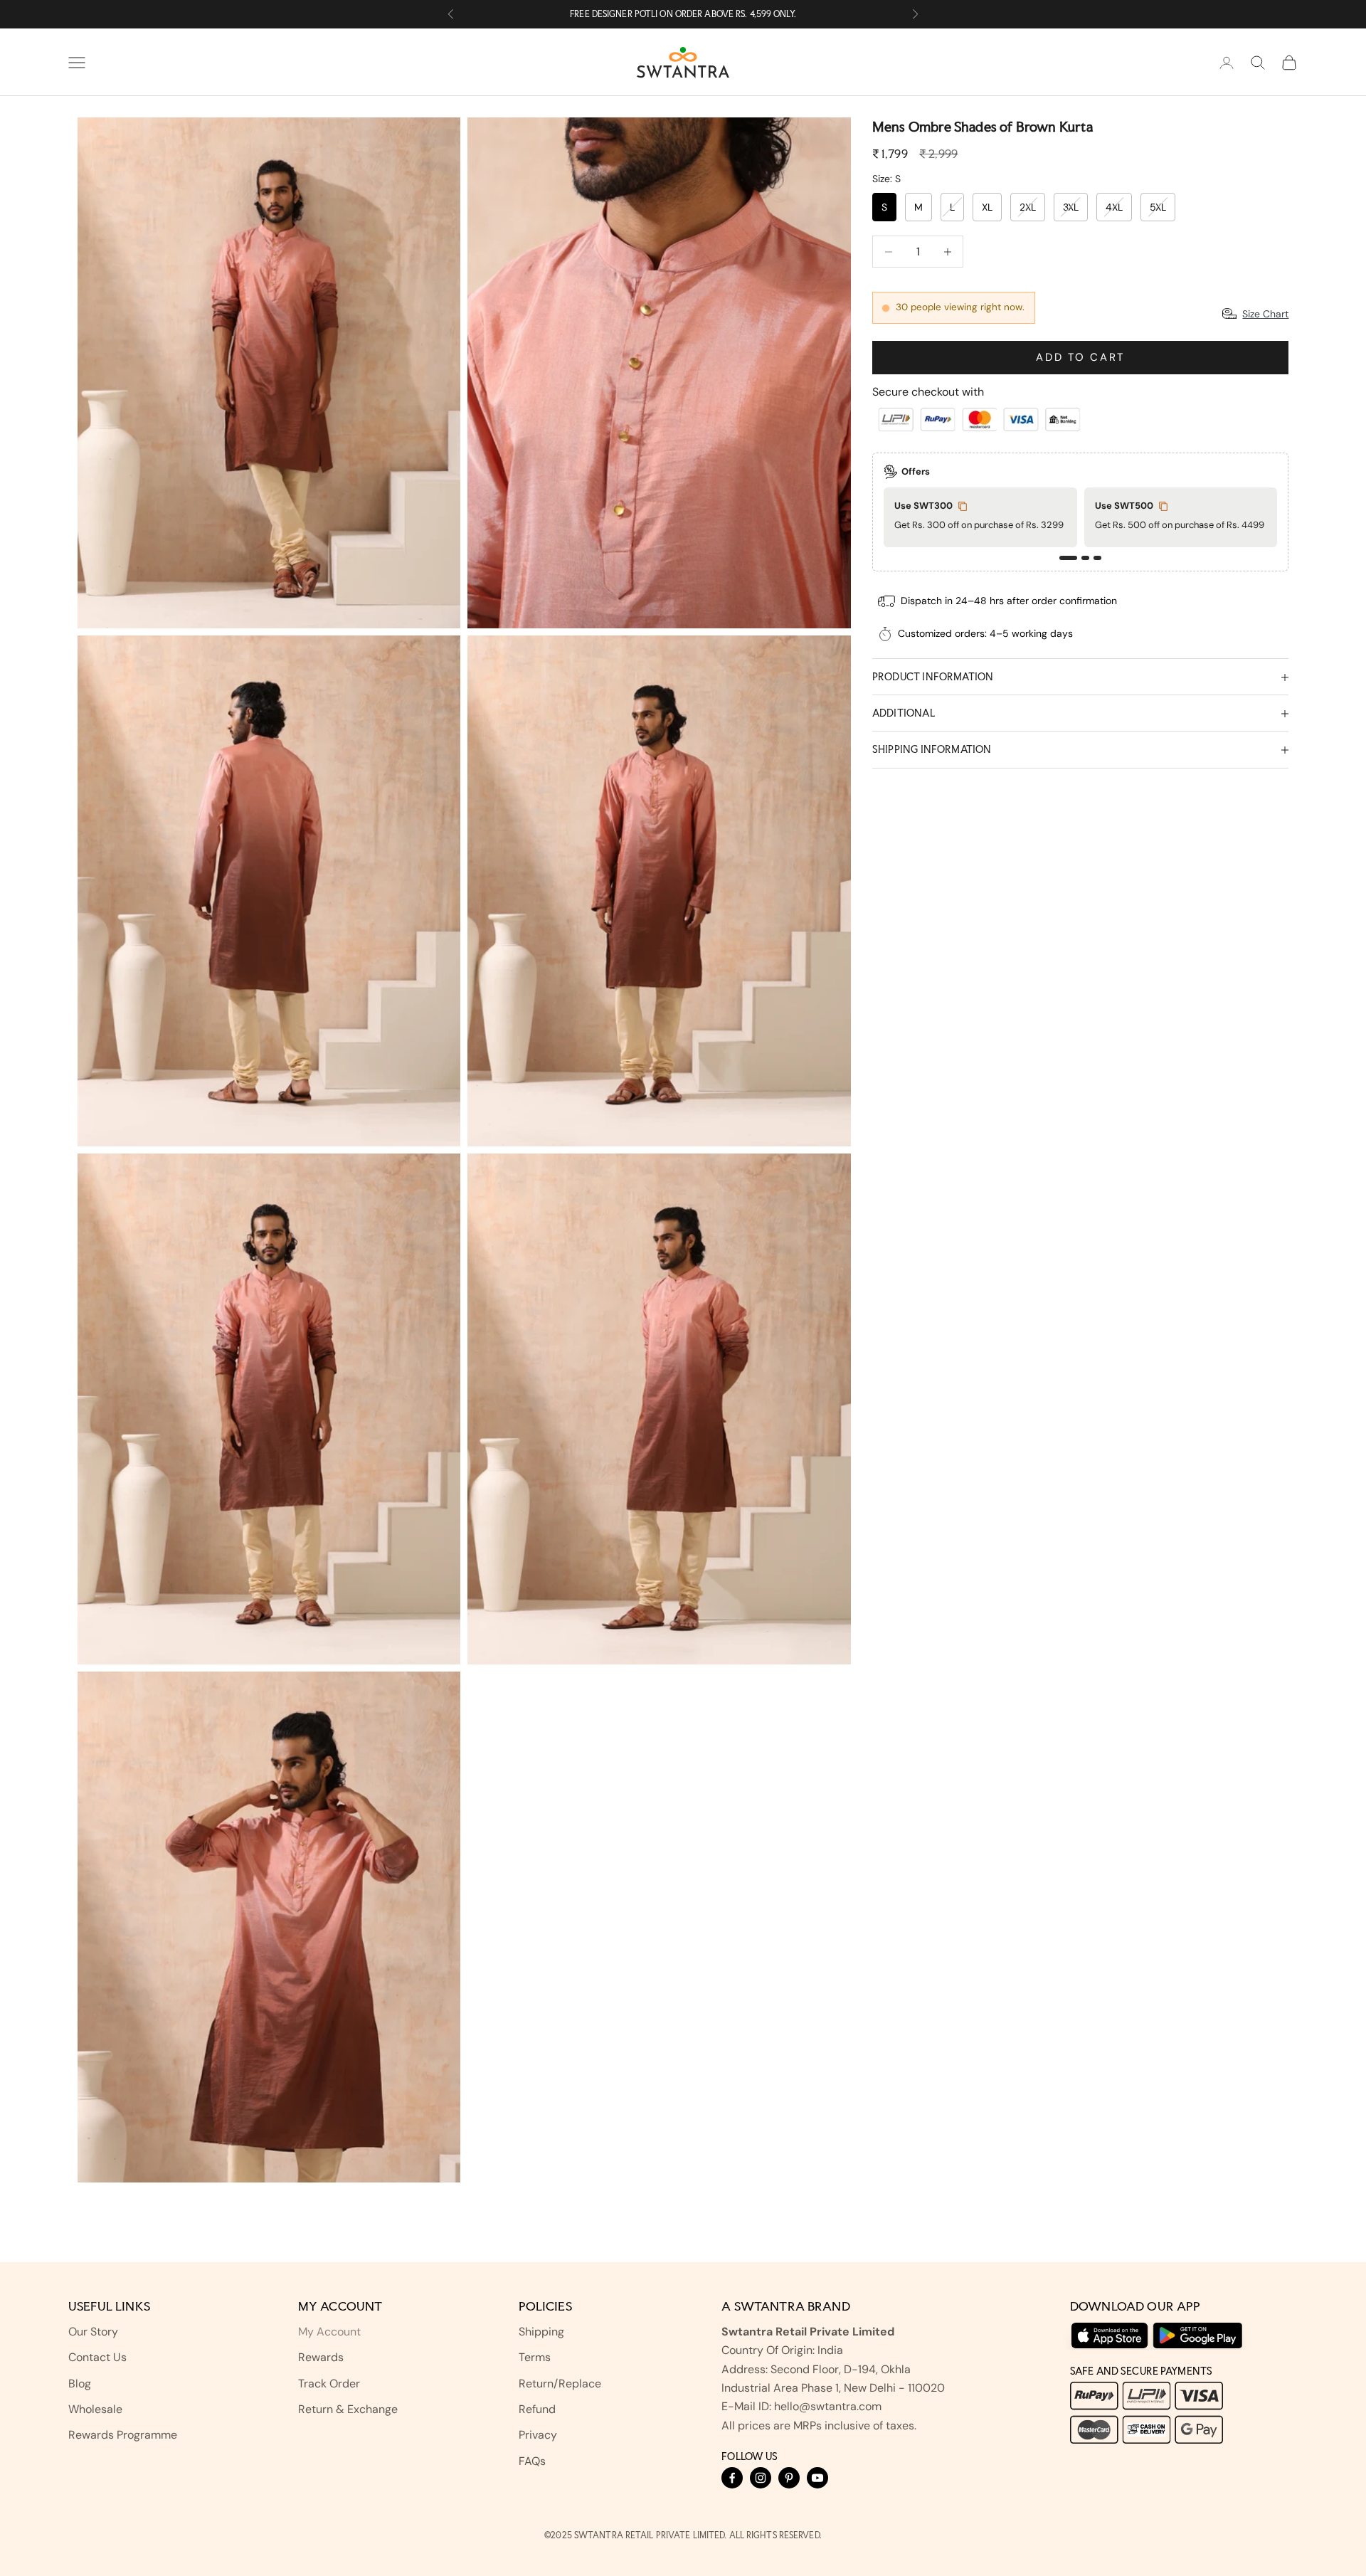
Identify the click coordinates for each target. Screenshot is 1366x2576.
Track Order (329, 2384)
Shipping (541, 2332)
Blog (80, 2384)
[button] (1068, 558)
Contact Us (97, 2357)
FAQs (532, 2461)
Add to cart (1080, 357)
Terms (535, 2357)
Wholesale (95, 2409)
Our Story (93, 2332)
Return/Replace (560, 2384)
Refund (537, 2409)
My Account (329, 2332)
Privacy (538, 2435)
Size (886, 179)
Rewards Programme (123, 2435)
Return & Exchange (348, 2409)
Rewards (321, 2357)
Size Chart (1265, 314)
